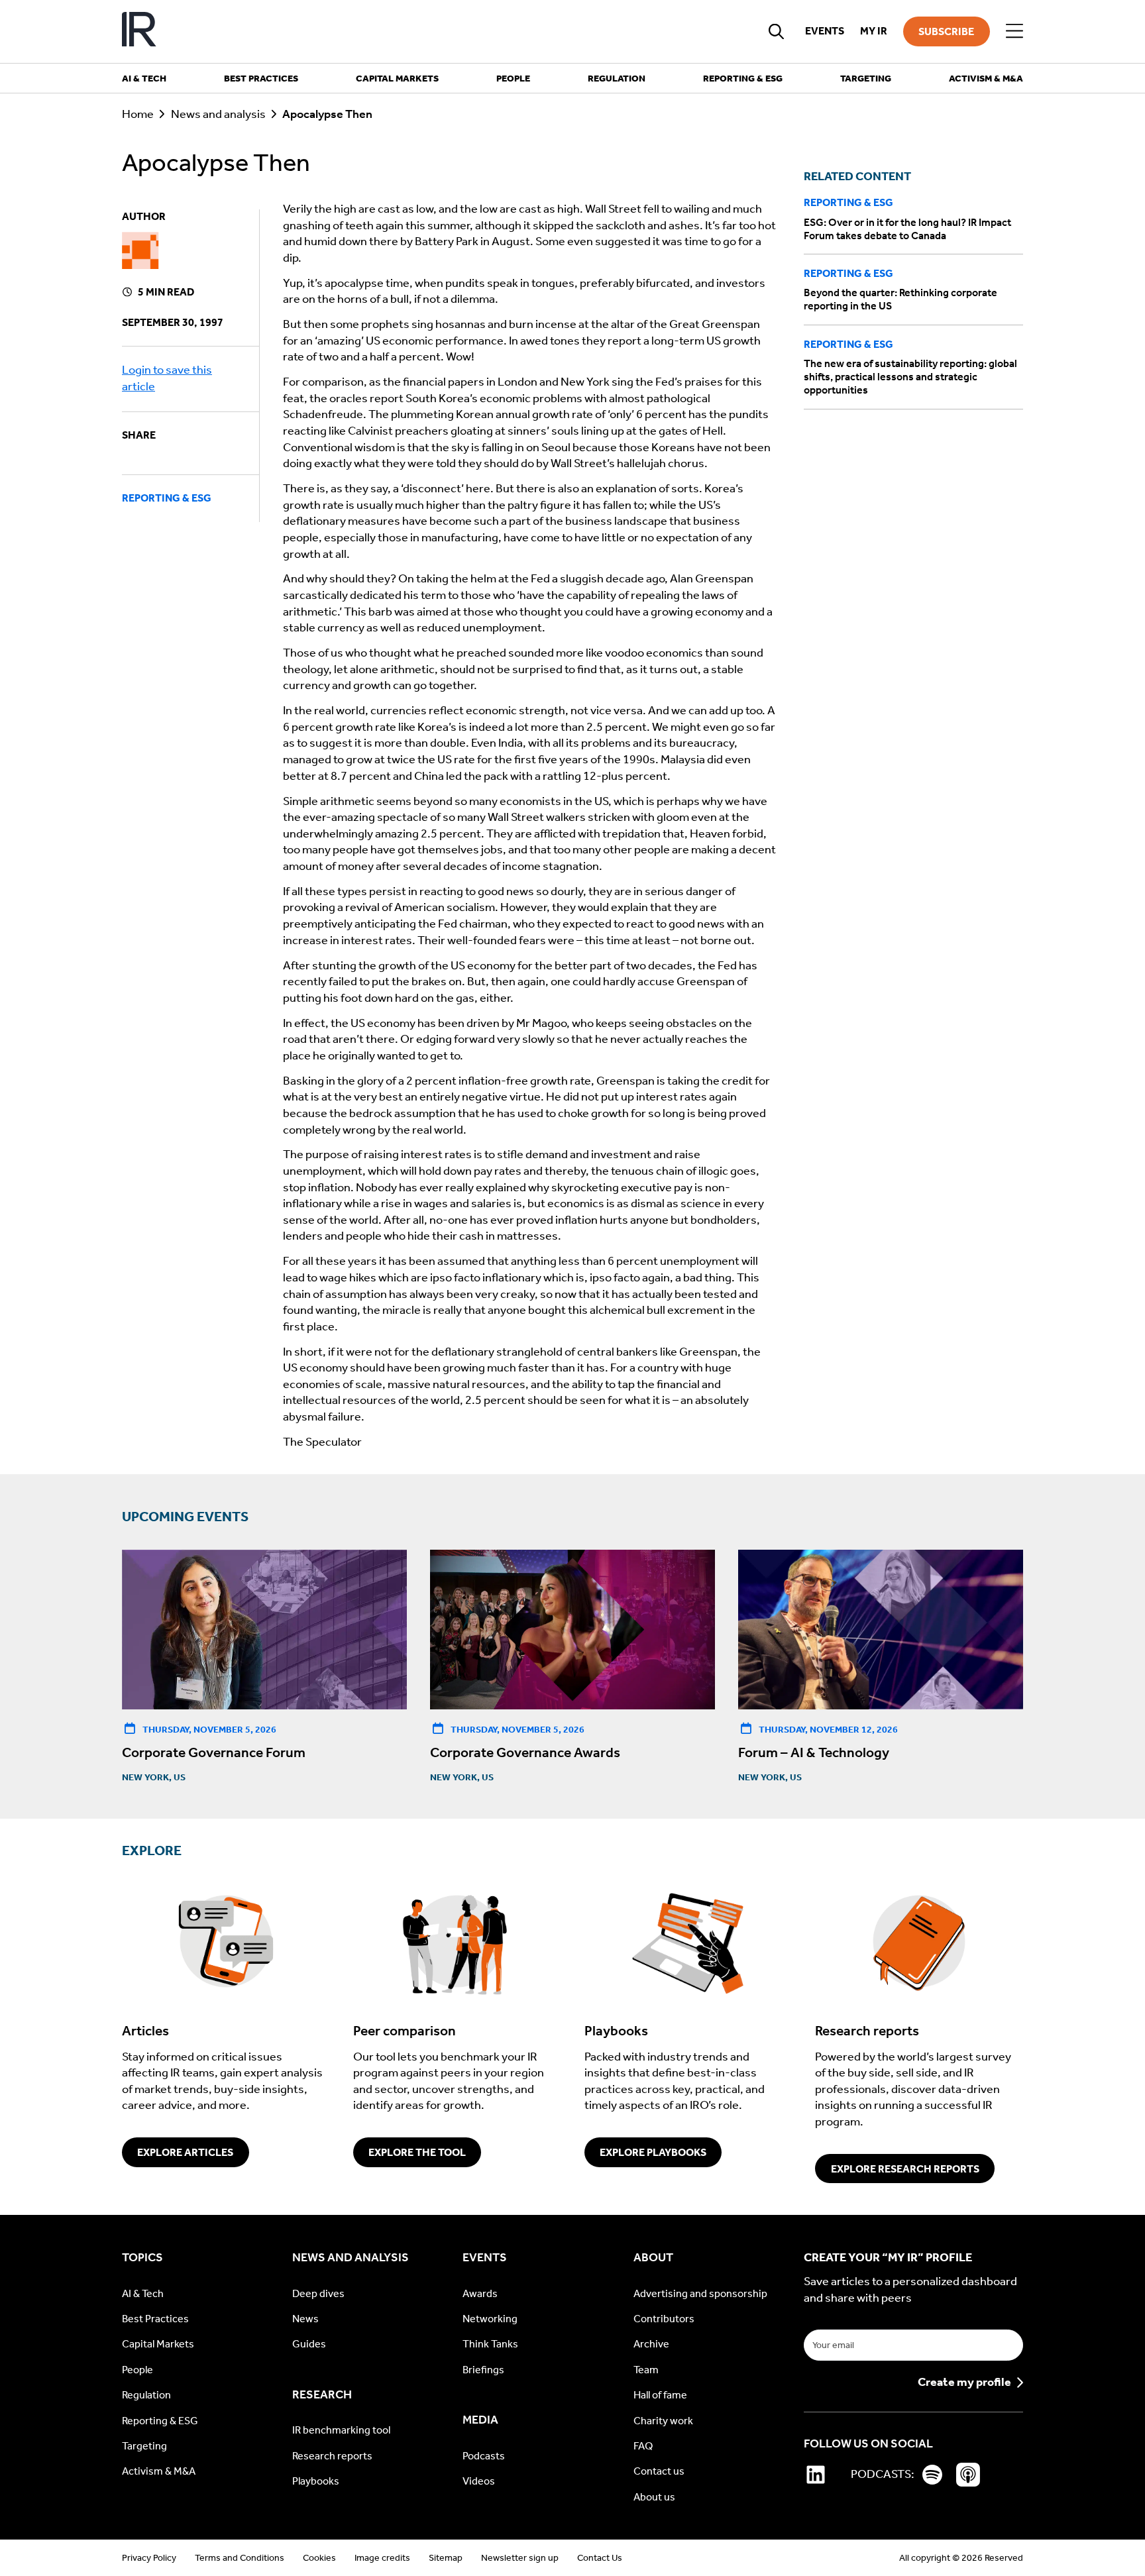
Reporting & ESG (167, 498)
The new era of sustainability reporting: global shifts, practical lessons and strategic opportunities (910, 377)
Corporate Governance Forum (214, 1752)
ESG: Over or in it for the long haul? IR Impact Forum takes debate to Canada (907, 229)
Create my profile (964, 2383)
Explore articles (185, 2152)
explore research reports (905, 2169)
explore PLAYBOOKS (653, 2152)
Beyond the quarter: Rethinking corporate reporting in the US (900, 300)
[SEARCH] (777, 31)
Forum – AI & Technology (814, 1752)
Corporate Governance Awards (525, 1752)
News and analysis (218, 114)
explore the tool (417, 2152)
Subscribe (946, 31)
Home (138, 114)
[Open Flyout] (1014, 31)
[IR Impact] (139, 31)
